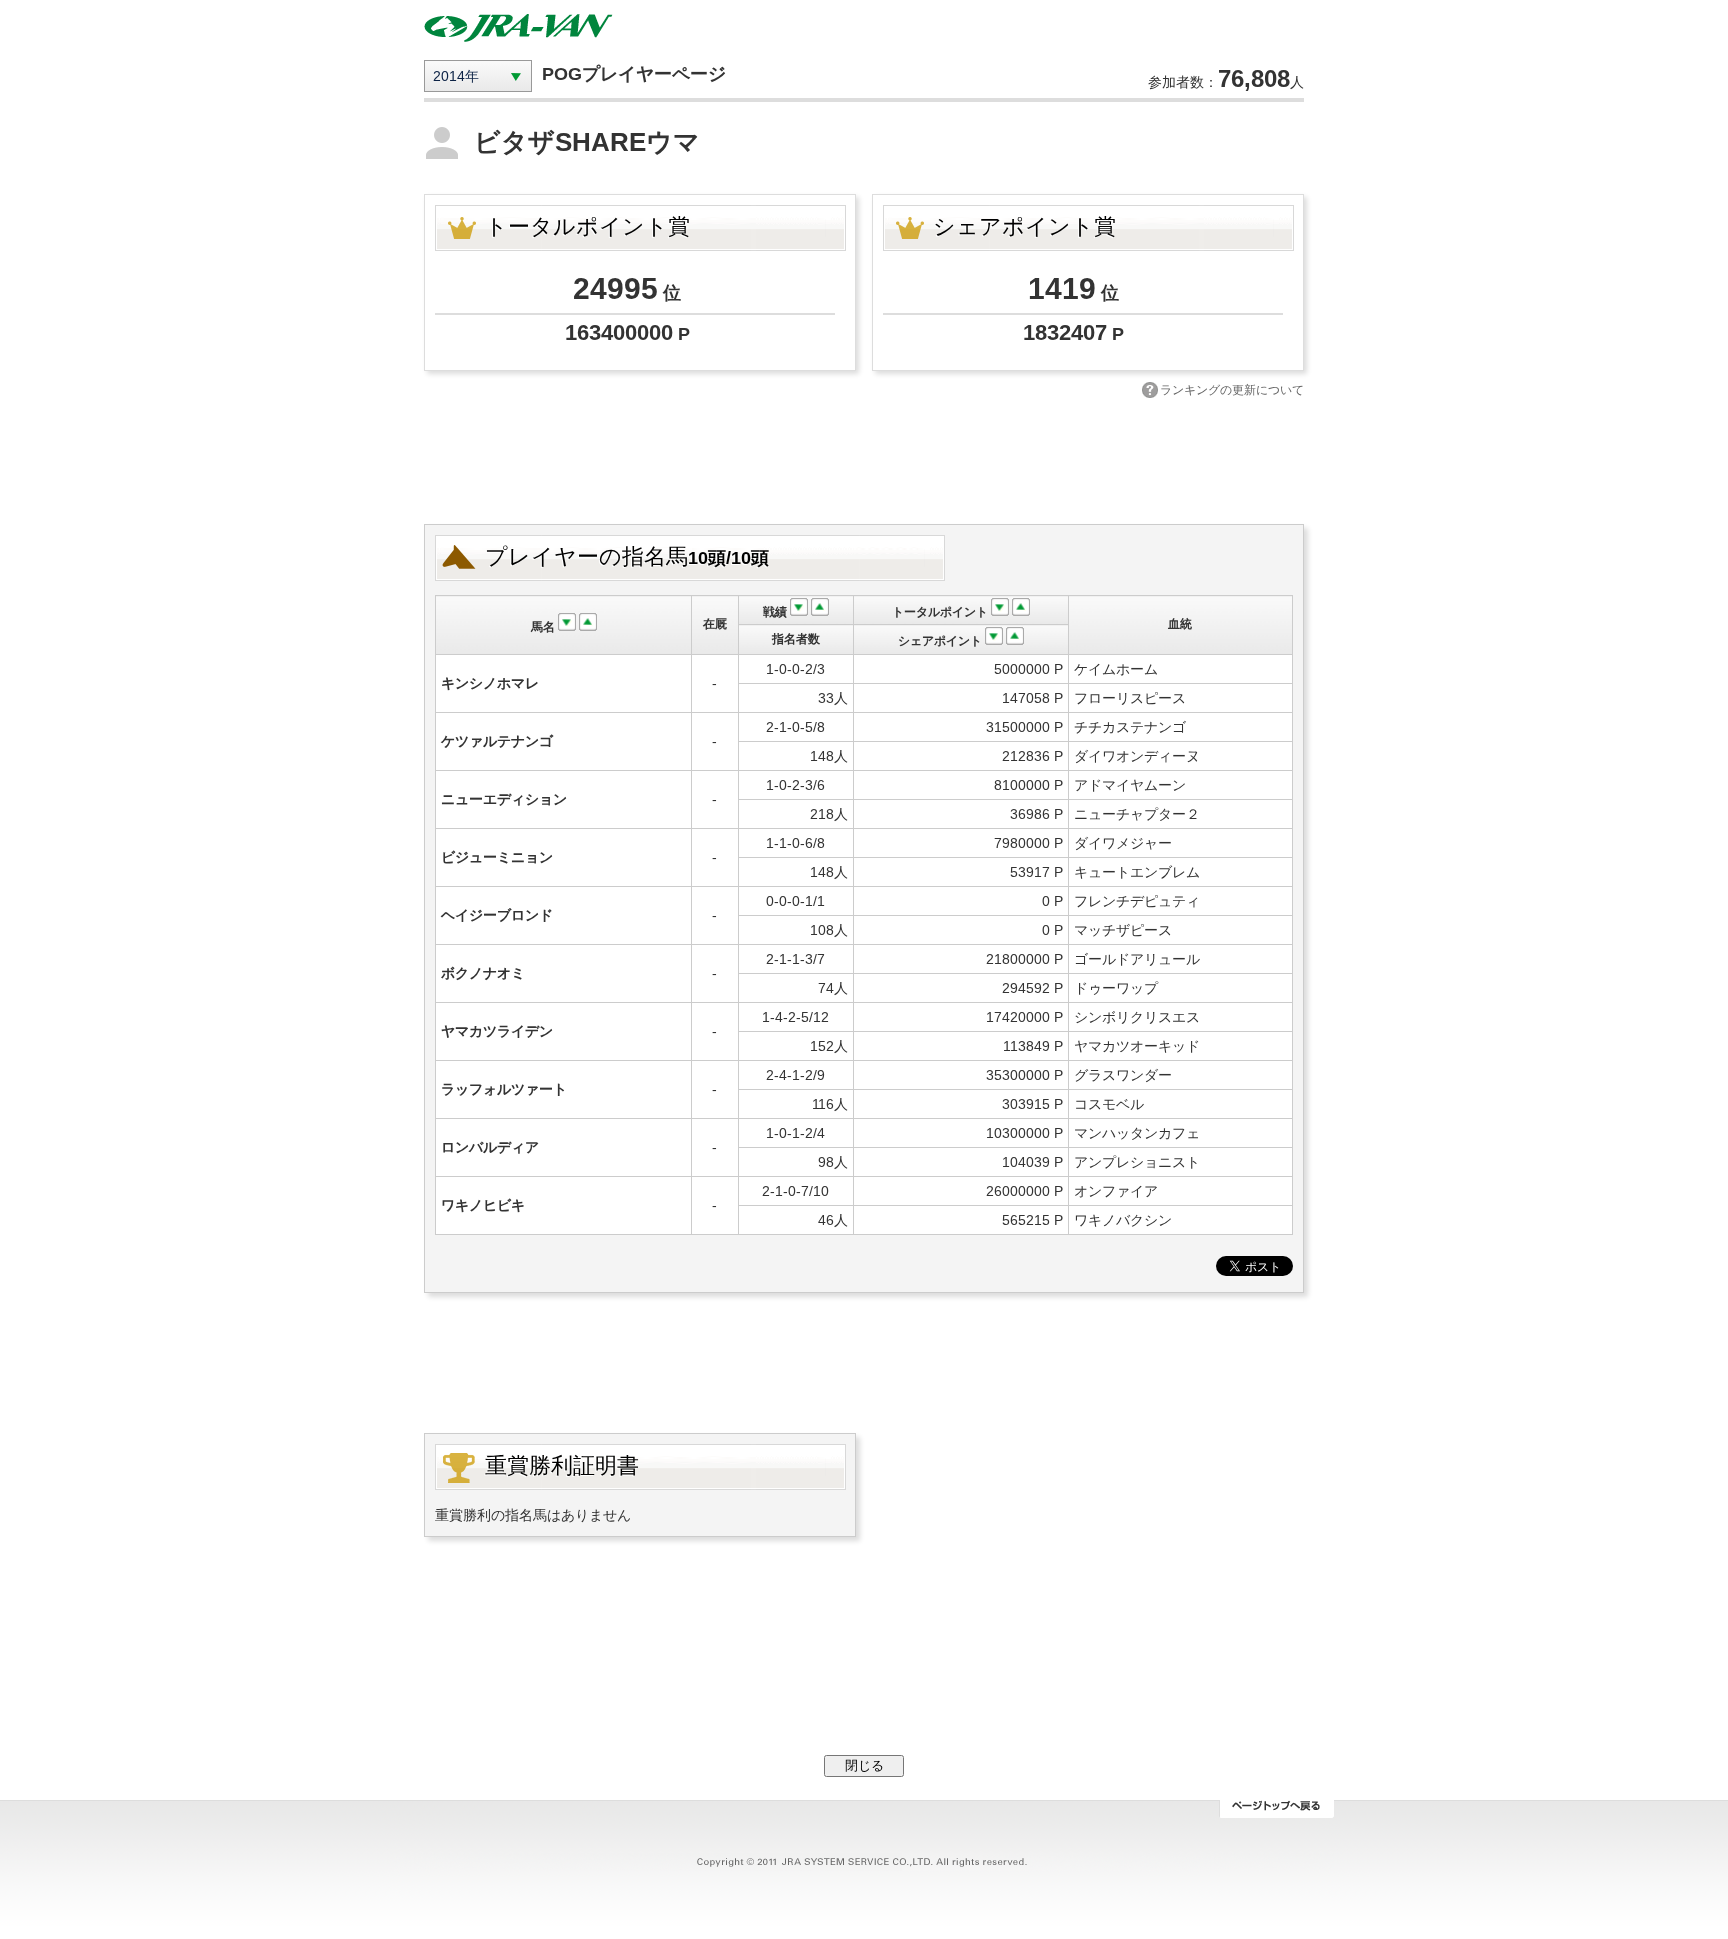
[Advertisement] (864, 459)
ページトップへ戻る (1276, 1809)
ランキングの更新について (1232, 390)
